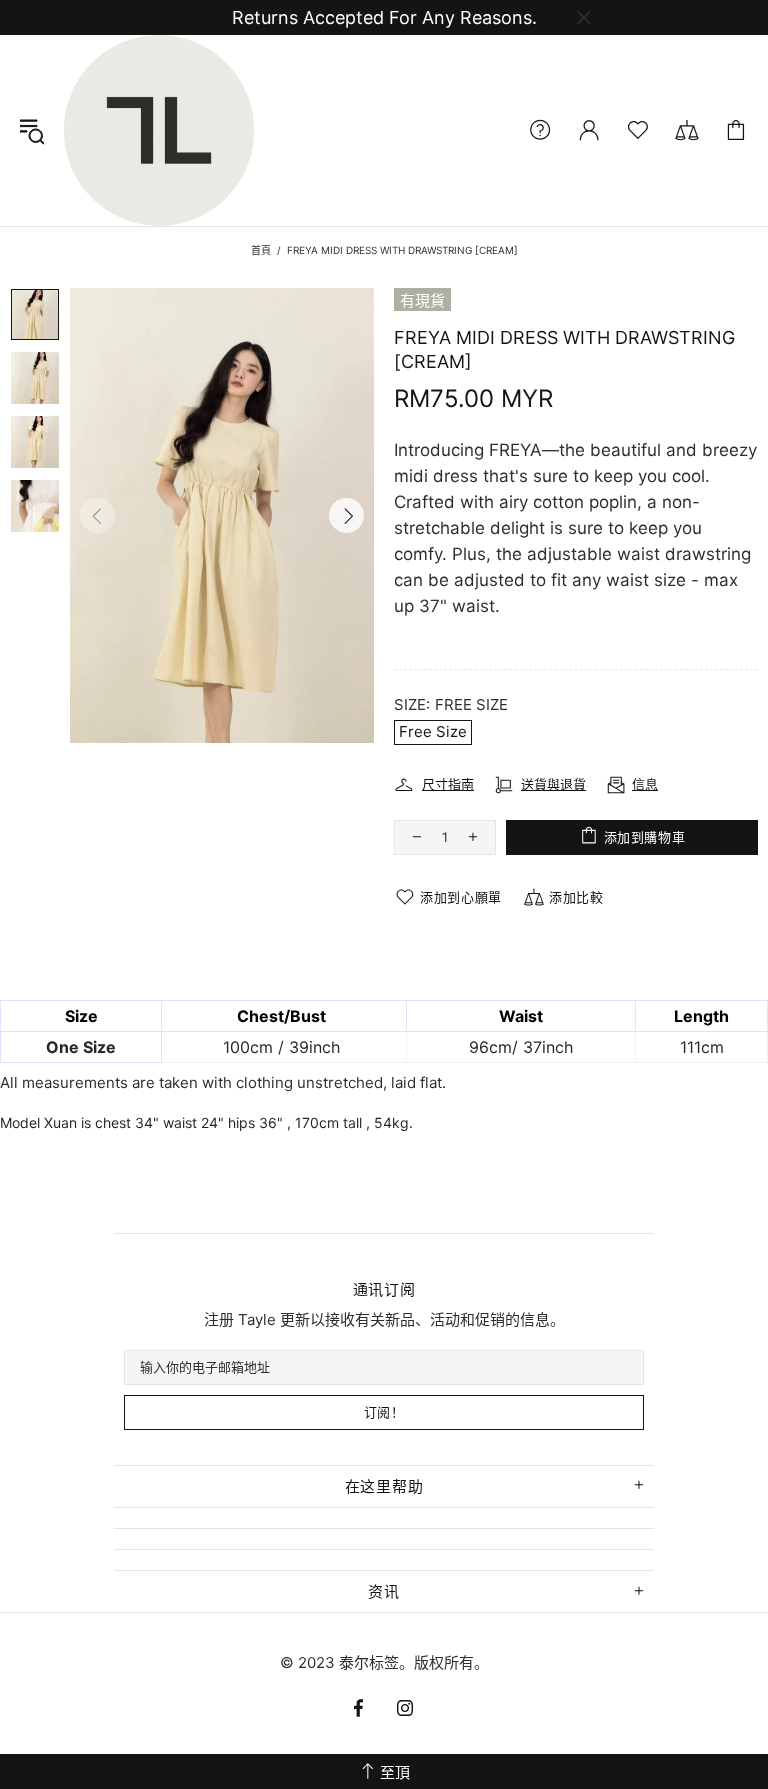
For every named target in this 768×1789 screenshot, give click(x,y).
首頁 (261, 250)
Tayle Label (159, 130)
